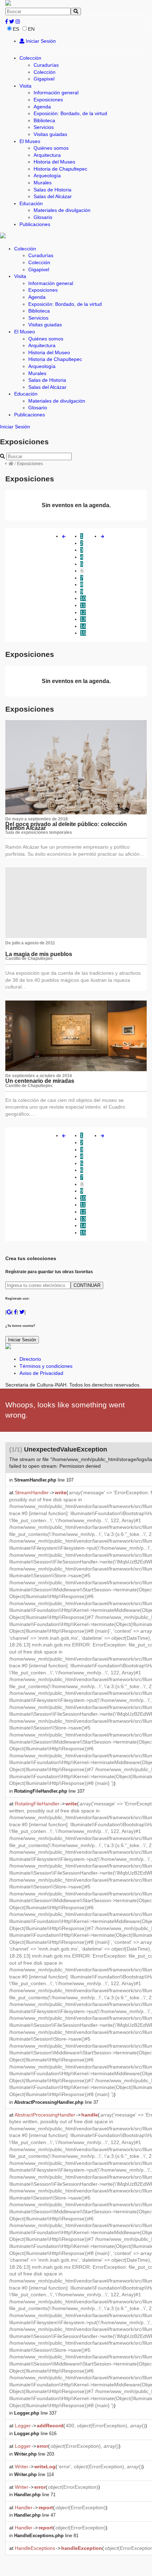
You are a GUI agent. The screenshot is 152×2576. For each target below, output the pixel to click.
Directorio (30, 1359)
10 (83, 598)
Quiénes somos (51, 148)
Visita (25, 86)
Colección (30, 58)
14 (83, 626)
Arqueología (47, 176)
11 (83, 605)
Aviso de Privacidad (41, 1373)
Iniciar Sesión (40, 41)
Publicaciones (35, 224)
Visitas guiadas (50, 134)
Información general (56, 93)
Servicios (44, 127)
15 (83, 633)
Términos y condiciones (46, 1366)
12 (83, 612)
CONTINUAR (87, 1285)
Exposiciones (48, 100)
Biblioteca (44, 120)
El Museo (30, 141)
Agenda (42, 107)
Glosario (43, 217)
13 (83, 619)
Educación (31, 203)
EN (31, 29)
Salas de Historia (52, 190)
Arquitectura (47, 155)
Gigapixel (44, 79)
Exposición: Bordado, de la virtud (70, 113)
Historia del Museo (54, 162)
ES (16, 29)
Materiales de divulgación (62, 210)
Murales (43, 183)
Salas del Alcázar (53, 196)
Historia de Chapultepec (60, 169)
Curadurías (46, 65)
